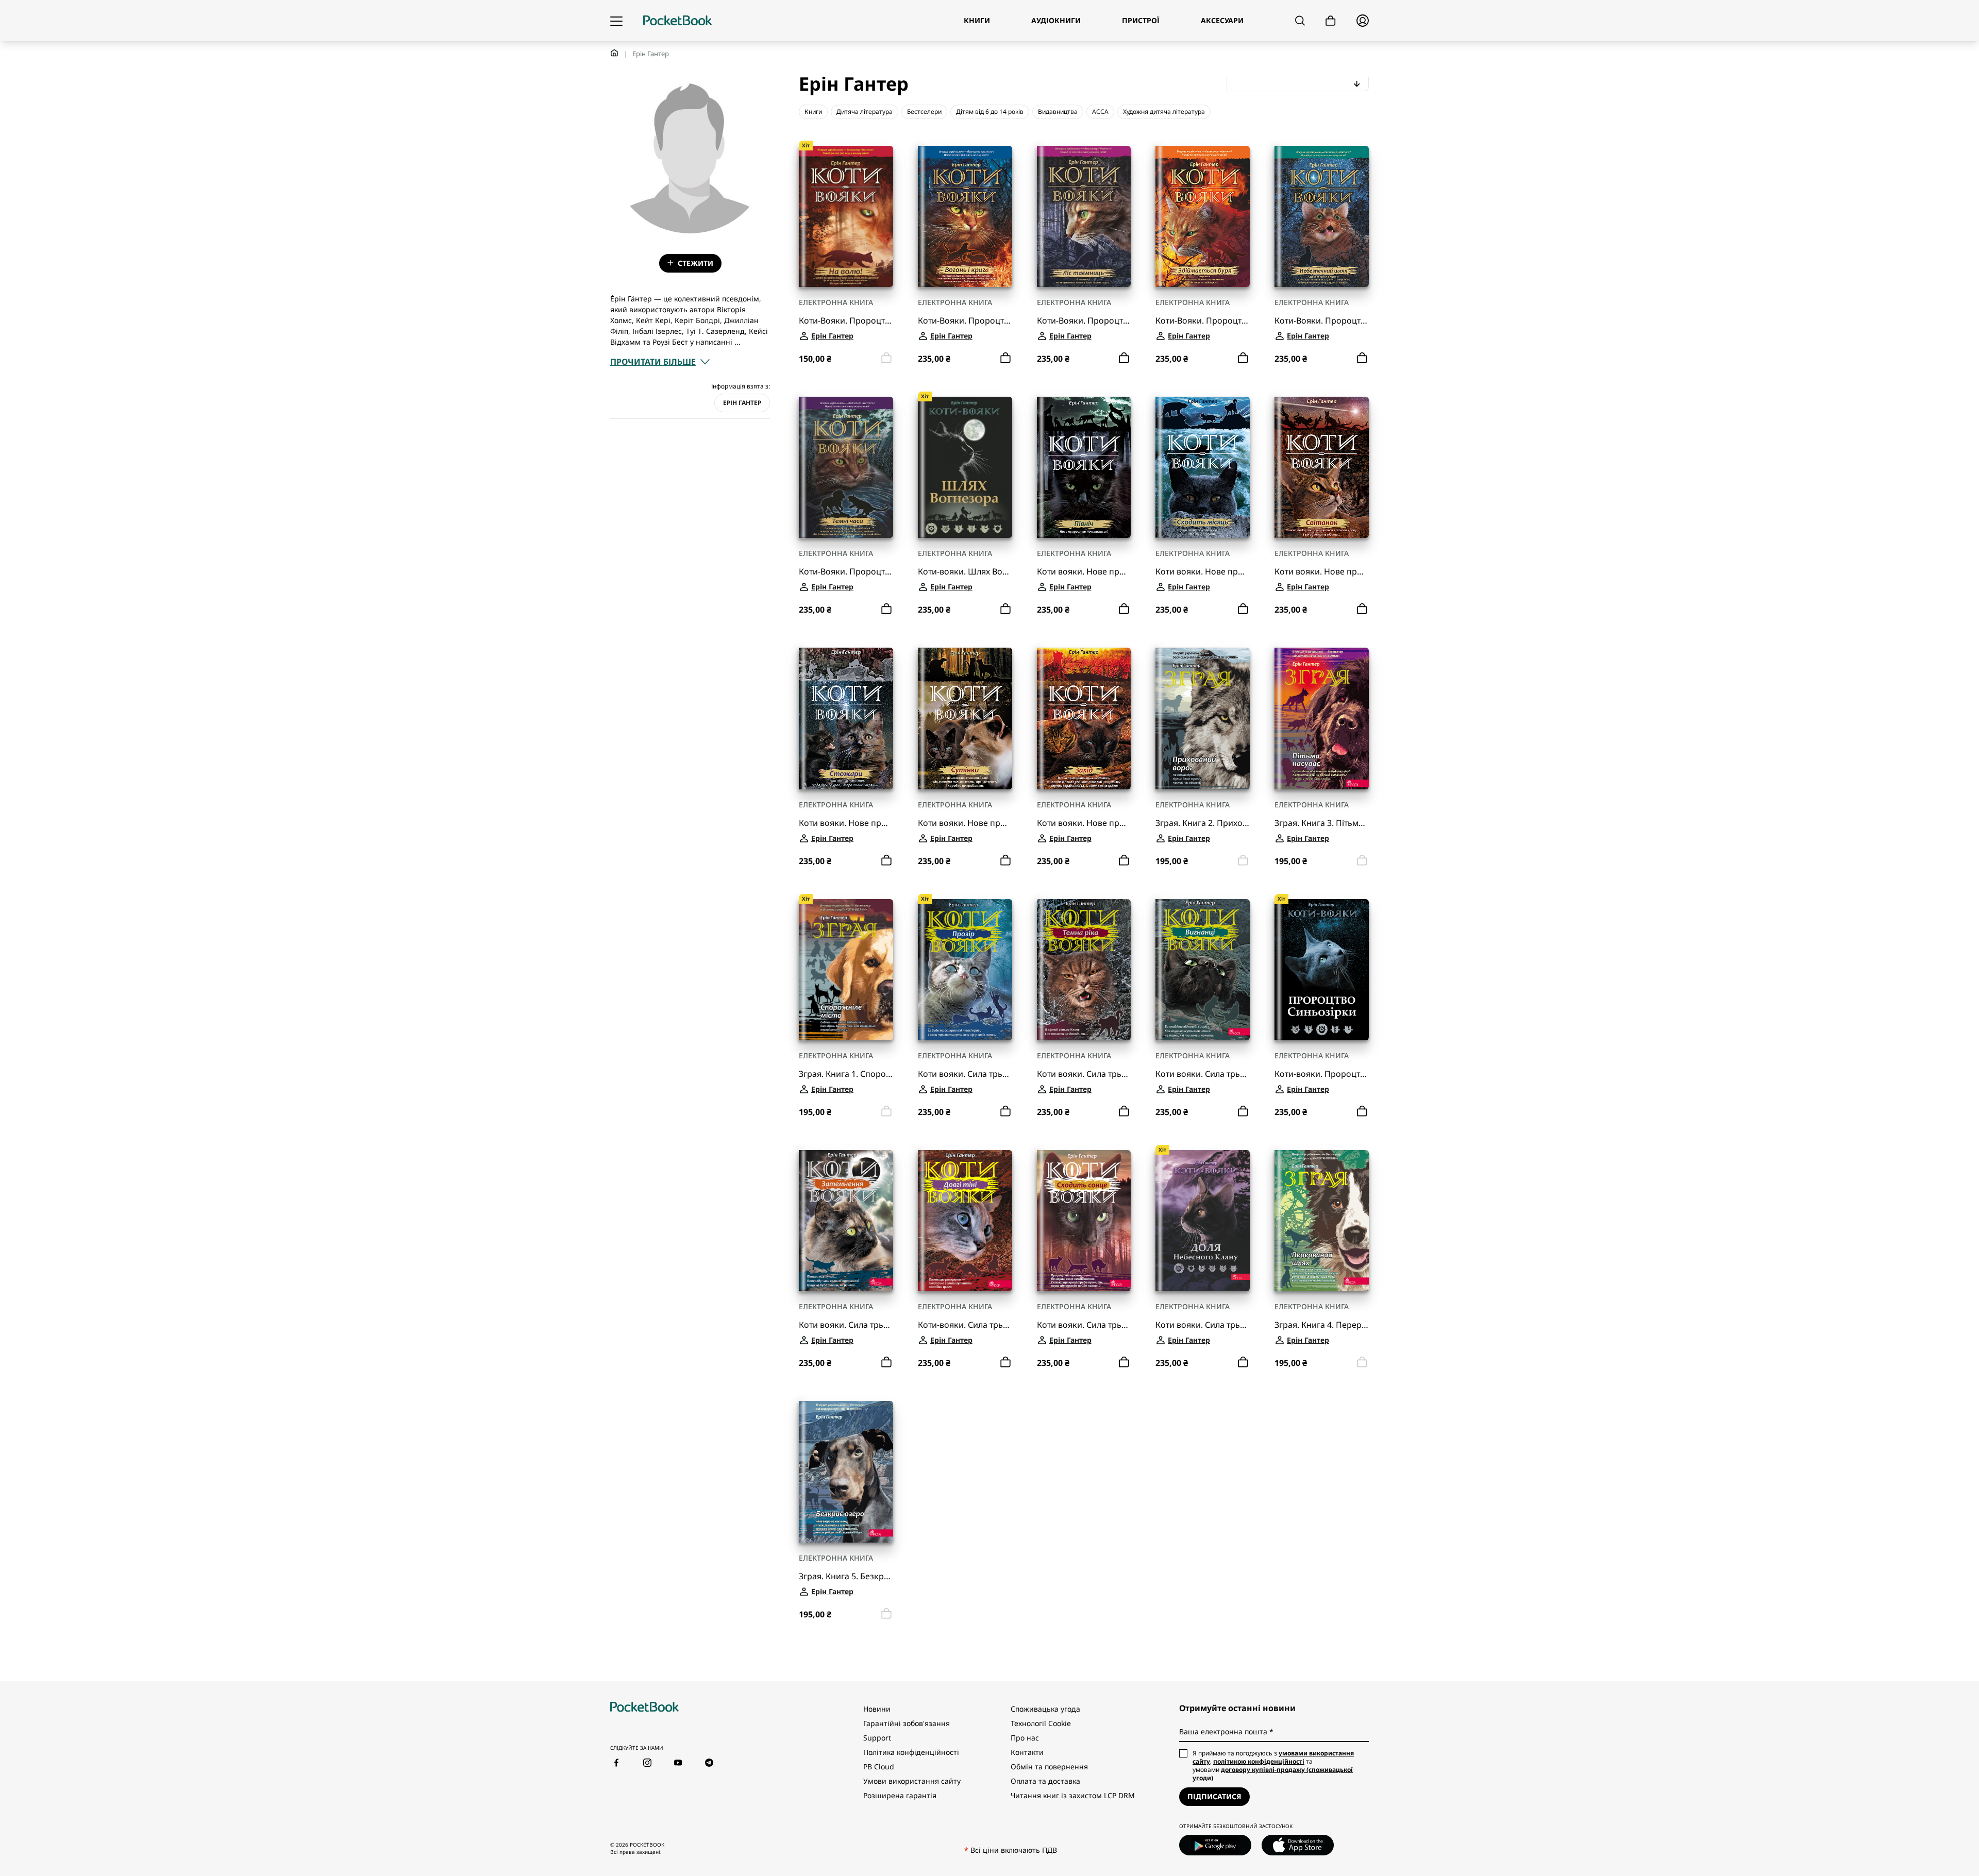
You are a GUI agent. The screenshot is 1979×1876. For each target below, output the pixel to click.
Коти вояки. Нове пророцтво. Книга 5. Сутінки (965, 823)
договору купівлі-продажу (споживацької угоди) (1273, 1774)
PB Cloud (879, 1767)
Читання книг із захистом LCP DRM (1073, 1795)
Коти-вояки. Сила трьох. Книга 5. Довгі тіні (965, 1325)
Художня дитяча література (1164, 112)
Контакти (1027, 1752)
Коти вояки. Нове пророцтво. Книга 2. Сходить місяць (1203, 572)
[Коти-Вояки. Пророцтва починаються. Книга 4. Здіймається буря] (1203, 216)
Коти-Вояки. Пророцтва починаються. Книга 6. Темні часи (846, 572)
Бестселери (924, 112)
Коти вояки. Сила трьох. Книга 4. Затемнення (846, 1325)
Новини (877, 1709)
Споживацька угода (1045, 1709)
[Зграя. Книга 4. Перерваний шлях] (1322, 1221)
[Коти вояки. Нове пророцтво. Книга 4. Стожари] (846, 718)
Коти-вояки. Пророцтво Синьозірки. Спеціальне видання (1322, 1074)
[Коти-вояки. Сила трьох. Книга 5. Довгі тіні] (965, 1221)
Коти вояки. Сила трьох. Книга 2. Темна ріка (1084, 1074)
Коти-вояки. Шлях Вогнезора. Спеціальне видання (965, 572)
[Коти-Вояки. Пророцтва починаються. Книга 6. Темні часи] (846, 467)
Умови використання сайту (912, 1781)
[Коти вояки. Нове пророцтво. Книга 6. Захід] (1084, 718)
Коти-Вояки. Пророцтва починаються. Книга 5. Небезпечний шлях (1322, 321)
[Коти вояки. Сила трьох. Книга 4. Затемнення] (846, 1221)
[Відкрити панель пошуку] (1300, 21)
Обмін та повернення (1049, 1767)
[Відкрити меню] (616, 21)
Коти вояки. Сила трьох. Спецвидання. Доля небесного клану (1203, 1325)
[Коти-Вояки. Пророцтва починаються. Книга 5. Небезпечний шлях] (1322, 216)
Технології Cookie (1041, 1723)
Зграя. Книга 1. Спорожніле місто (846, 1074)
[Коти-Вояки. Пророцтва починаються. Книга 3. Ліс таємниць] (1084, 216)
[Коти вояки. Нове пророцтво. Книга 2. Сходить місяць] (1203, 467)
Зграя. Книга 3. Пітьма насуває (1322, 823)
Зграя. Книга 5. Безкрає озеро (846, 1576)
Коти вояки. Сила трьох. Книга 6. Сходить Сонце (1084, 1325)
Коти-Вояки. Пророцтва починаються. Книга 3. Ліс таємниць (1084, 321)
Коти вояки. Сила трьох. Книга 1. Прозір (965, 1074)
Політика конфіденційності (911, 1752)
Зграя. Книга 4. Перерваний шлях (1322, 1325)
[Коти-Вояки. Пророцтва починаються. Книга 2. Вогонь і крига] (965, 216)
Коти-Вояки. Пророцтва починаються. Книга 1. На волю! (846, 321)
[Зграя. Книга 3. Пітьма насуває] (1322, 718)
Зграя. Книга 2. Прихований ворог (1203, 823)
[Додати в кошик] (1005, 358)
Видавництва (1058, 112)
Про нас (1025, 1738)
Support (877, 1738)
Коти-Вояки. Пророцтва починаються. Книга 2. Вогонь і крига (965, 321)
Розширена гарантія (900, 1795)
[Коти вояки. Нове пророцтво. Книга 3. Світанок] (1322, 467)
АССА (1100, 112)
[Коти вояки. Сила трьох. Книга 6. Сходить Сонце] (1084, 1221)
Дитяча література (865, 112)
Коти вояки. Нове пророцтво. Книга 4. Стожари (846, 823)
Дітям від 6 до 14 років (990, 112)
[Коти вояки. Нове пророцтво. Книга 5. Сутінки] (965, 718)
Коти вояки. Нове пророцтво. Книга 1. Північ (1084, 572)
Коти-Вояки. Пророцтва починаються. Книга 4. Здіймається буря (1203, 321)
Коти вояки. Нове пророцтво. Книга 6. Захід (1084, 823)
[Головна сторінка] (677, 21)
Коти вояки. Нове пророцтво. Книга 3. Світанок (1322, 572)
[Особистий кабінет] (1363, 21)
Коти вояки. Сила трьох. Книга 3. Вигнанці (1203, 1074)
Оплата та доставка (1045, 1781)
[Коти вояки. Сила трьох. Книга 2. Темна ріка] (1084, 970)
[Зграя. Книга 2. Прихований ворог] (1203, 718)
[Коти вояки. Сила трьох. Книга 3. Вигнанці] (1203, 970)
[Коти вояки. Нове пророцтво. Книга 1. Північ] (1084, 467)
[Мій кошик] (1331, 21)
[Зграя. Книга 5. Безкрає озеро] (846, 1472)
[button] (660, 362)
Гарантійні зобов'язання (907, 1723)
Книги (813, 112)
